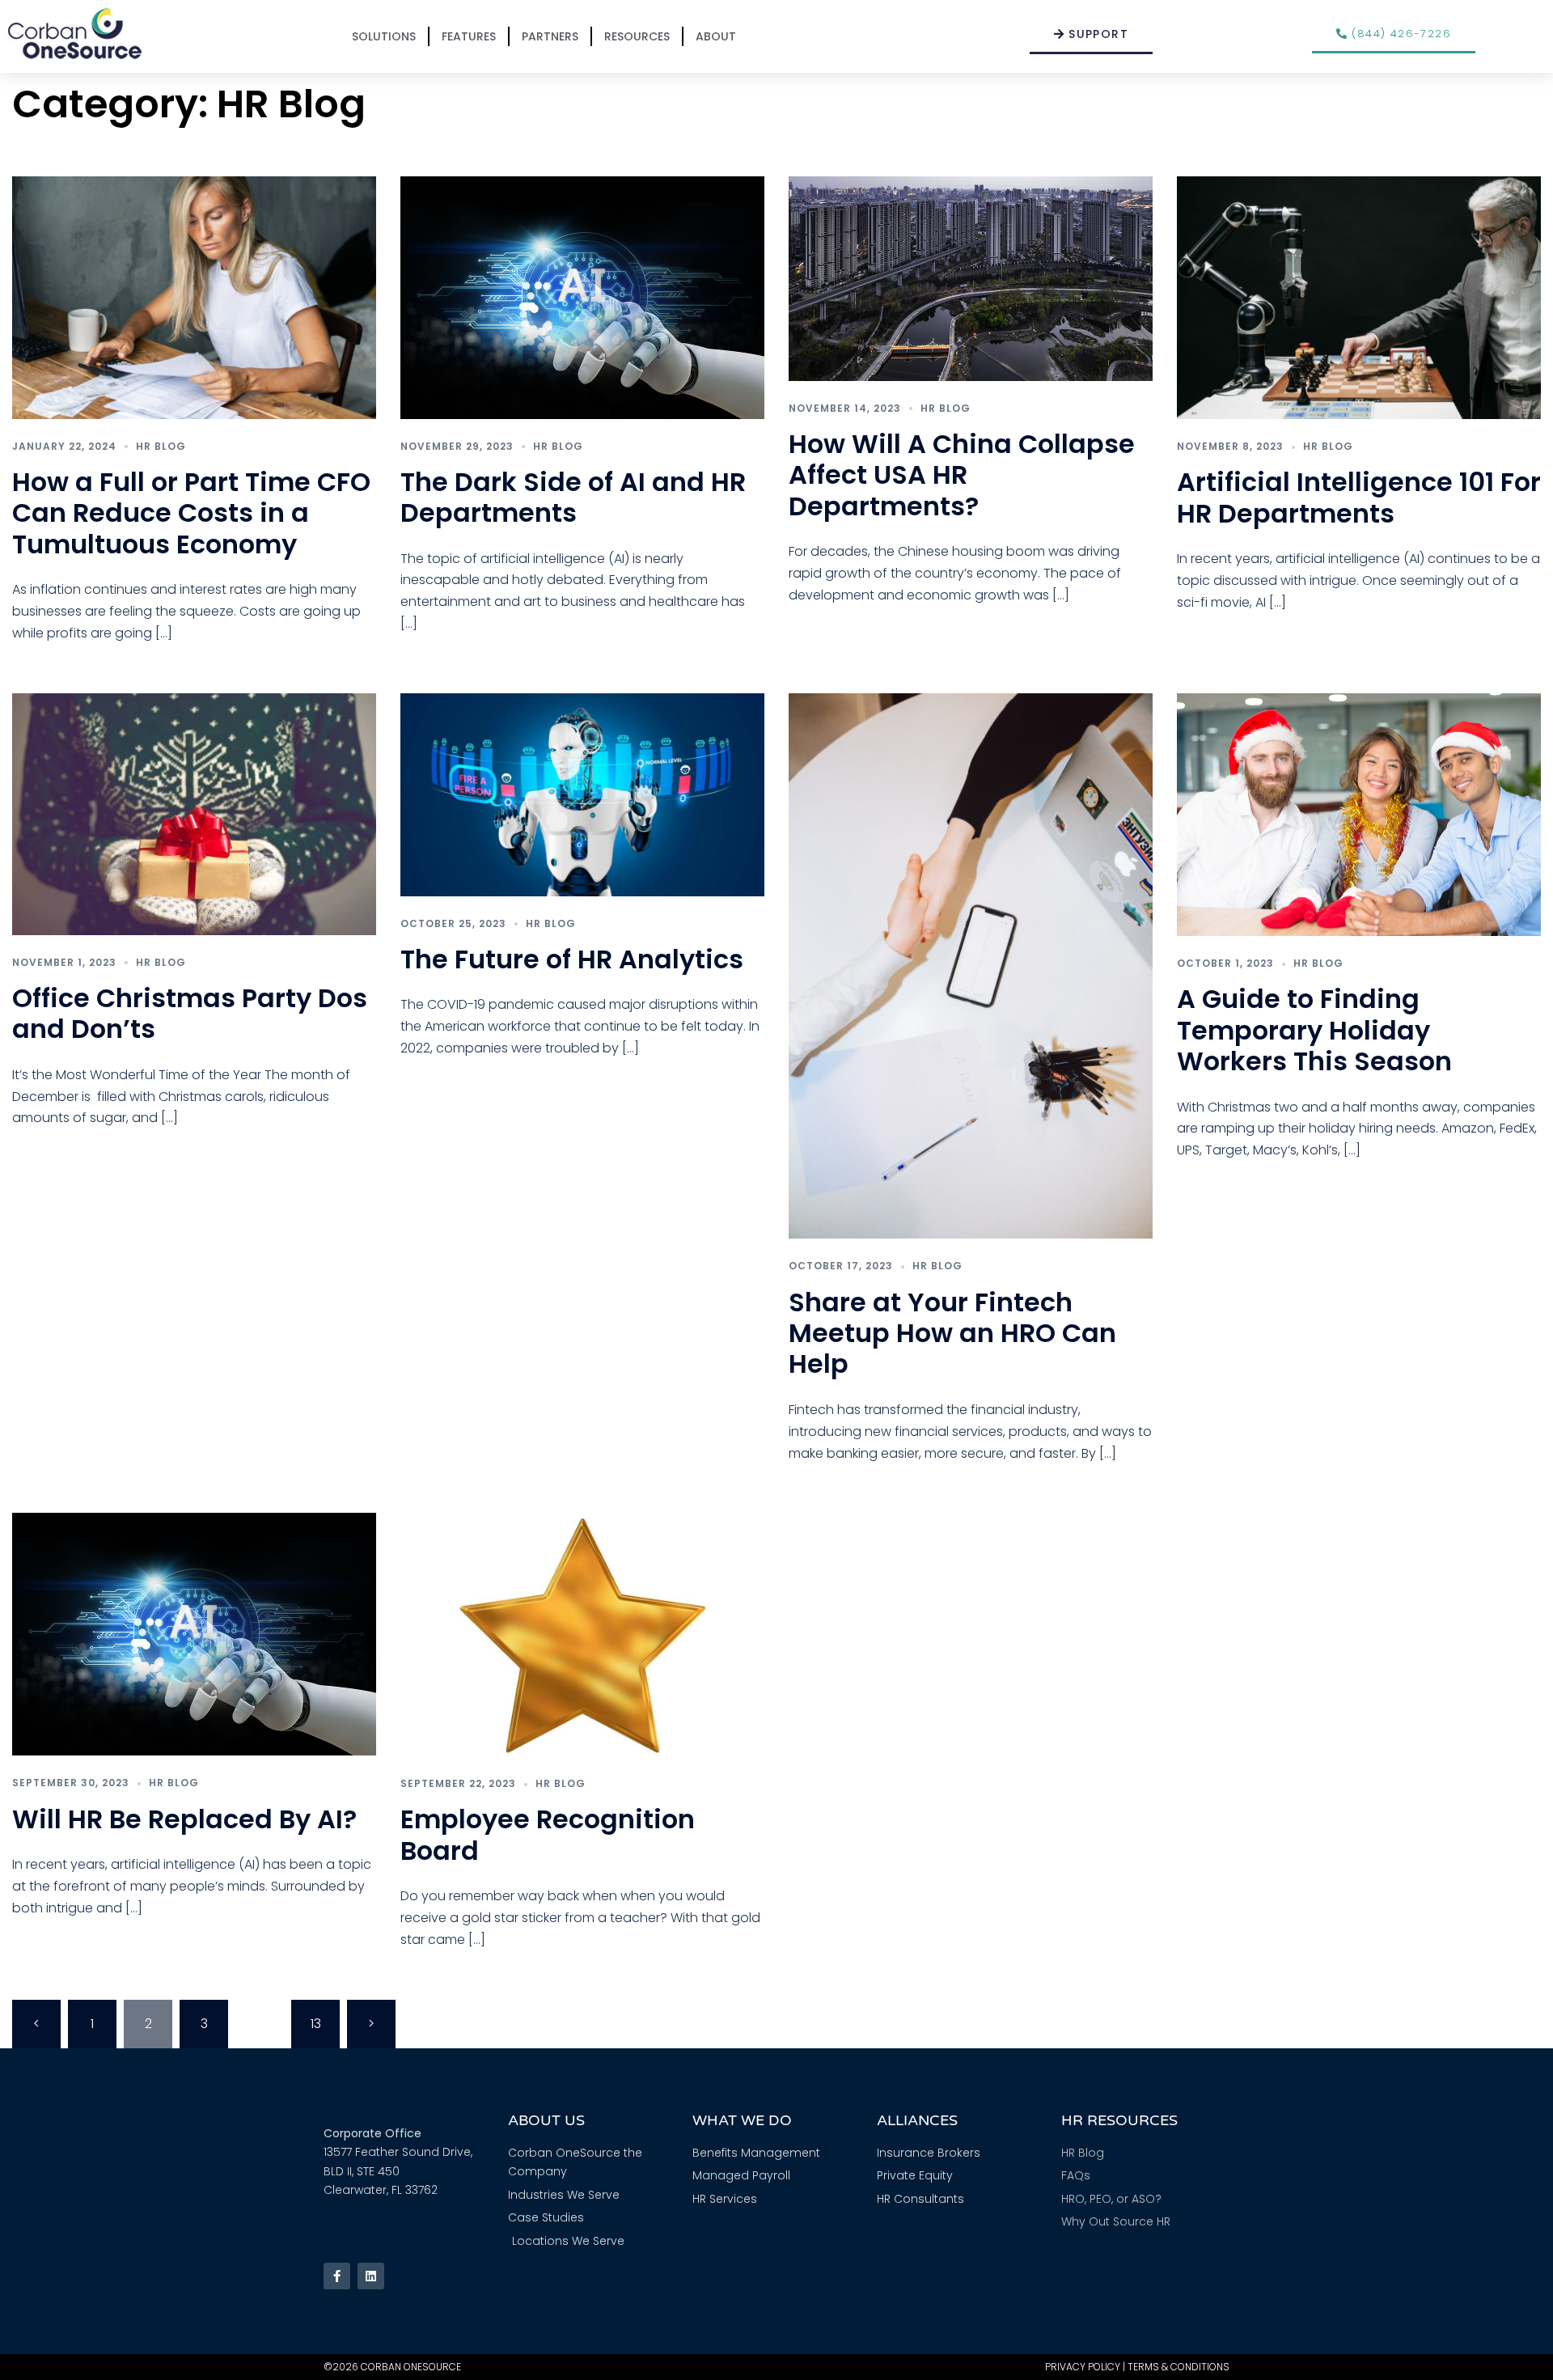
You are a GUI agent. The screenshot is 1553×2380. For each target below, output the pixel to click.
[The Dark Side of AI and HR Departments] (582, 296)
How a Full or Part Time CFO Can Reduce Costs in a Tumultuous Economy (191, 513)
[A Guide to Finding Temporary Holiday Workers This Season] (1359, 813)
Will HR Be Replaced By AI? (184, 1819)
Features (469, 36)
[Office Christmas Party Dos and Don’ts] (194, 813)
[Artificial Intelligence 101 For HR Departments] (1359, 296)
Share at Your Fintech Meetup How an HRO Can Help (952, 1333)
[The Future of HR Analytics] (582, 794)
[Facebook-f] (337, 2276)
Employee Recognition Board (548, 1834)
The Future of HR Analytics (572, 959)
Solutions (384, 36)
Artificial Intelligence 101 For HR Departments (1359, 497)
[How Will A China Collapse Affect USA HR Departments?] (971, 277)
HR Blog (161, 446)
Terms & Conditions (1179, 2367)
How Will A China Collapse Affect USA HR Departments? (962, 475)
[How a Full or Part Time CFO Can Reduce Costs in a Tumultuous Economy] (194, 296)
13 (316, 2024)
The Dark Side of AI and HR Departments (573, 497)
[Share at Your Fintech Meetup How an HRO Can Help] (971, 965)
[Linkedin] (371, 2276)
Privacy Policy (1083, 2367)
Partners (550, 36)
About (716, 36)
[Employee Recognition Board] (582, 1634)
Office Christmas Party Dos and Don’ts (190, 1013)
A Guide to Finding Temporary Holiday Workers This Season (1314, 1030)
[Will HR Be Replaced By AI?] (194, 1634)
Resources (637, 36)
